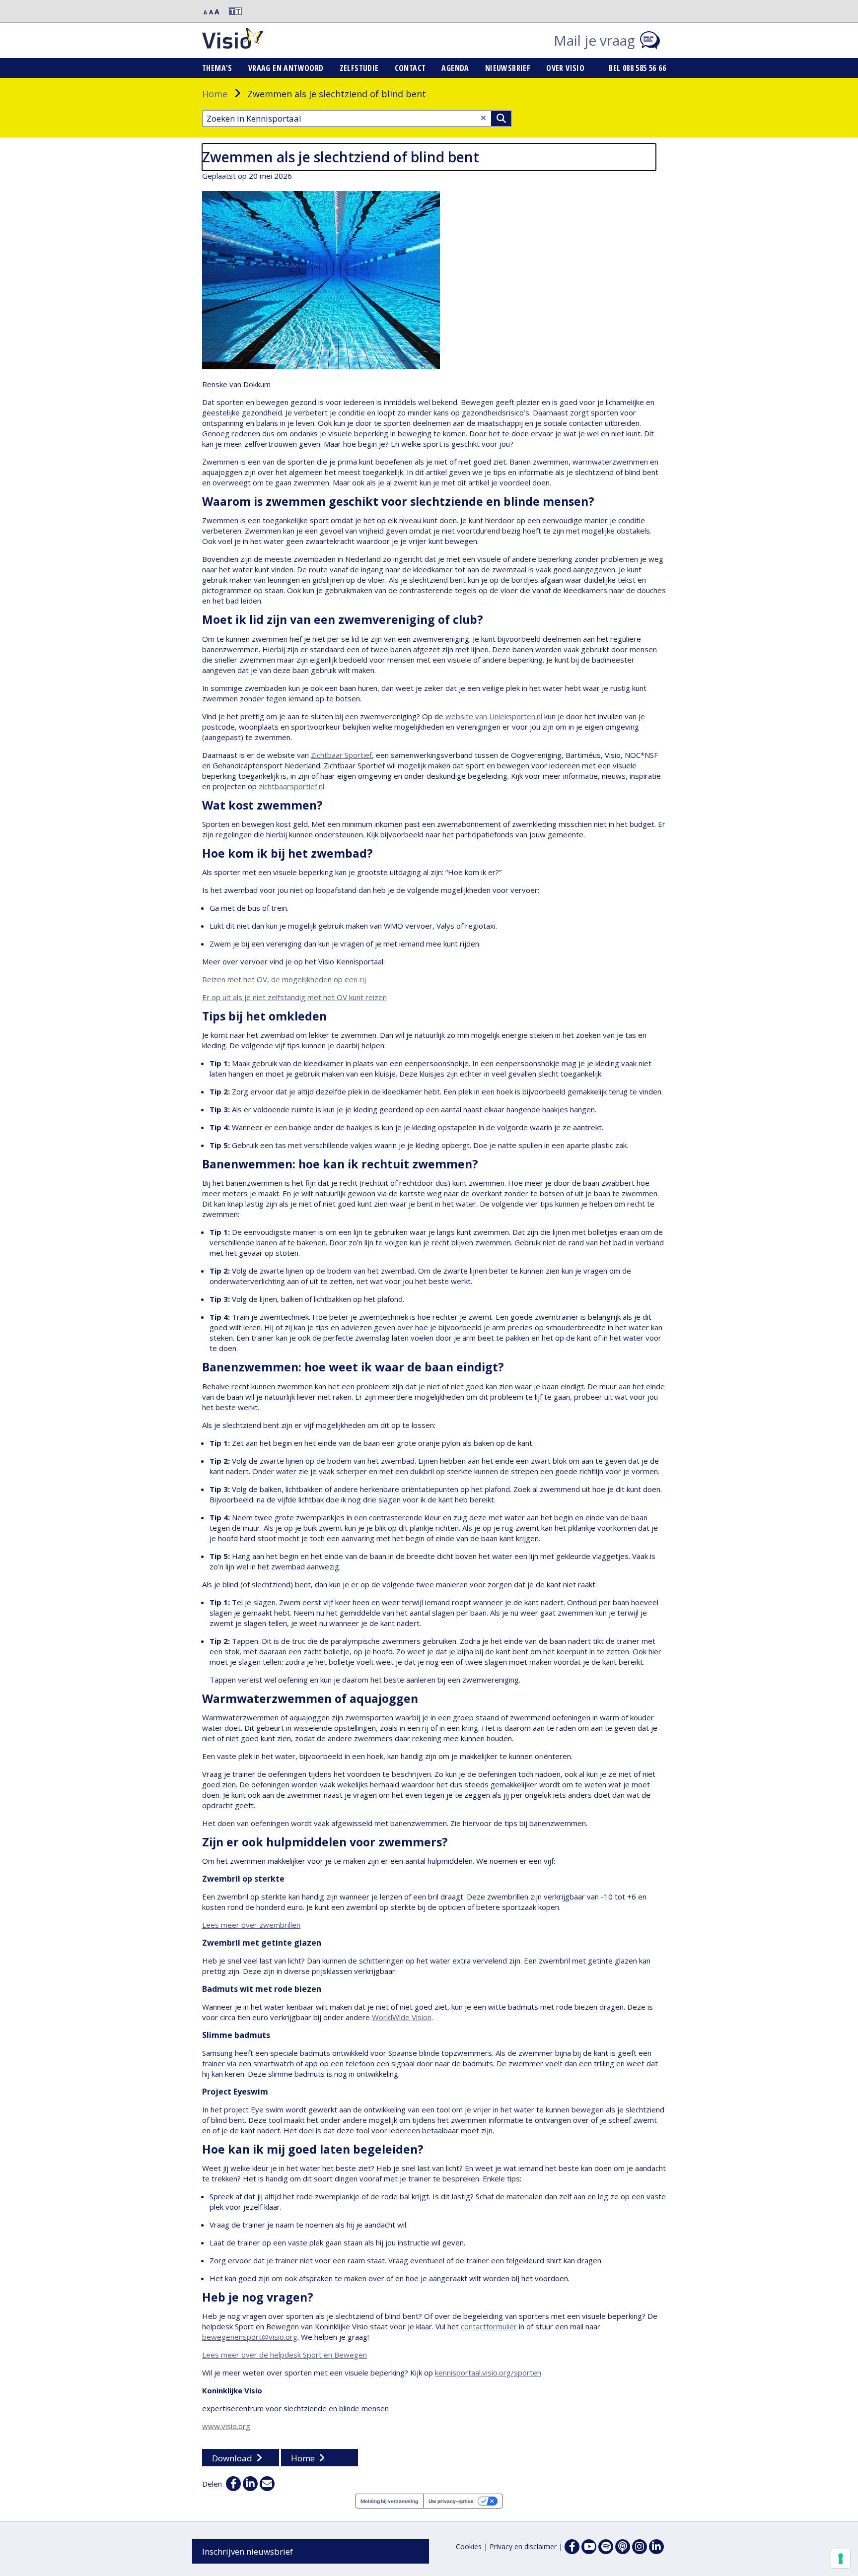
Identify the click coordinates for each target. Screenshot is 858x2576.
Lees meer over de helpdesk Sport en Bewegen (285, 2355)
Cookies (469, 2546)
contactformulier (489, 2326)
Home (215, 94)
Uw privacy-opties (451, 2501)
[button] (231, 11)
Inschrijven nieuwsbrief (248, 2551)
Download (232, 2458)
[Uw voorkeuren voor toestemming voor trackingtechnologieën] (841, 2559)
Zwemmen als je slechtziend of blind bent (341, 157)
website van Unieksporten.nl (494, 716)
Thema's (217, 68)
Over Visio (565, 68)
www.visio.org (226, 2426)
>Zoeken (501, 119)
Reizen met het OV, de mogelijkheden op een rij (284, 979)
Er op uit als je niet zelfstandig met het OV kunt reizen (294, 997)
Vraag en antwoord (286, 68)
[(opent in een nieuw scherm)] (589, 2547)
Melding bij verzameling (389, 2501)
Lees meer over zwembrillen (251, 1925)
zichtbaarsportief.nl (291, 786)
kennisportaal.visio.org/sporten (488, 2373)
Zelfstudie (359, 68)
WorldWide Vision (402, 2017)
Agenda (455, 68)
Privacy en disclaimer (523, 2546)
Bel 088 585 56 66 (637, 68)
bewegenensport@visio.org (250, 2337)
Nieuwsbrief (508, 68)
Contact (410, 68)
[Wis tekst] (483, 118)
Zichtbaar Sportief (341, 755)
